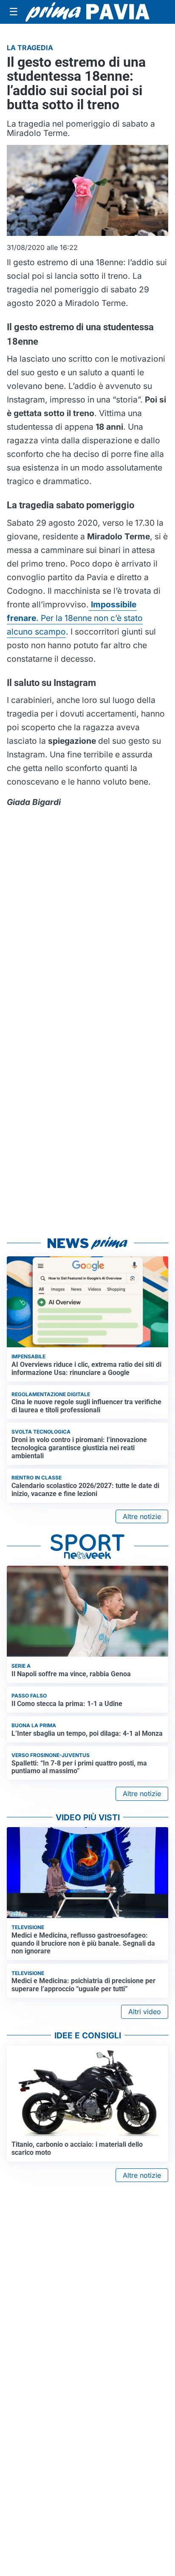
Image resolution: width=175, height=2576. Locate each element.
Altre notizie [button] (142, 1516)
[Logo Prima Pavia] (87, 12)
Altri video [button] (145, 2012)
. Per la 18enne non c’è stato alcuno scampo (75, 618)
